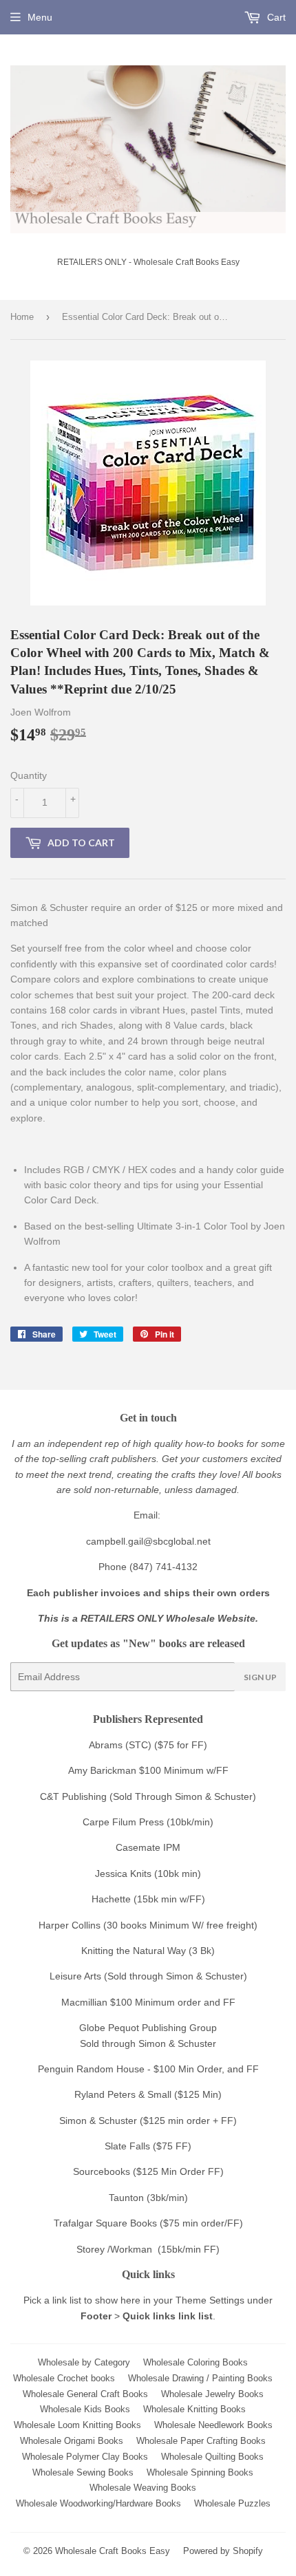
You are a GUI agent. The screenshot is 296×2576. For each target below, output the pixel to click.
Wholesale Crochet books (64, 2378)
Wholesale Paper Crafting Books (201, 2441)
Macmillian (84, 2002)
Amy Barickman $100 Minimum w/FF (148, 1770)
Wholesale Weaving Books (143, 2488)
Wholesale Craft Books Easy (113, 2551)
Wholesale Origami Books (72, 2441)
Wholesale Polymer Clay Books (85, 2457)
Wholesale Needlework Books (213, 2425)
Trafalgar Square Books (105, 2223)
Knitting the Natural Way (134, 1951)
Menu (40, 17)
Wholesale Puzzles (232, 2503)
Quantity (29, 775)
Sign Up (260, 1677)
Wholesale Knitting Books (194, 2409)
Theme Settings (210, 2300)
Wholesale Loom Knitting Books (77, 2425)
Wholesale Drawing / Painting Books (200, 2378)
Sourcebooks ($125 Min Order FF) (148, 2171)
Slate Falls (127, 2146)
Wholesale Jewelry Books (212, 2394)
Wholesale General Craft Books (85, 2394)
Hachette (111, 1899)
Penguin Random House (91, 2069)
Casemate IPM (148, 1847)
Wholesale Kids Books (85, 2409)
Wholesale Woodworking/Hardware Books (98, 2503)
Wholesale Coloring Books (195, 2362)
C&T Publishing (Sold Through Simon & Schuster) (148, 1796)
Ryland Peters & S (114, 2094)
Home (22, 317)
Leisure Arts (77, 1976)
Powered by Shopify (223, 2551)
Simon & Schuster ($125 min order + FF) (148, 2121)
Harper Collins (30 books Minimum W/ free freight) (148, 1925)
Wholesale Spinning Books (200, 2472)
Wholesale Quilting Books (212, 2457)
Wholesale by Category (84, 2362)
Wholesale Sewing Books (83, 2472)
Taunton (126, 2198)
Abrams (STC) (120, 1745)
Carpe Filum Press (123, 1822)
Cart (275, 17)
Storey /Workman (114, 2249)
